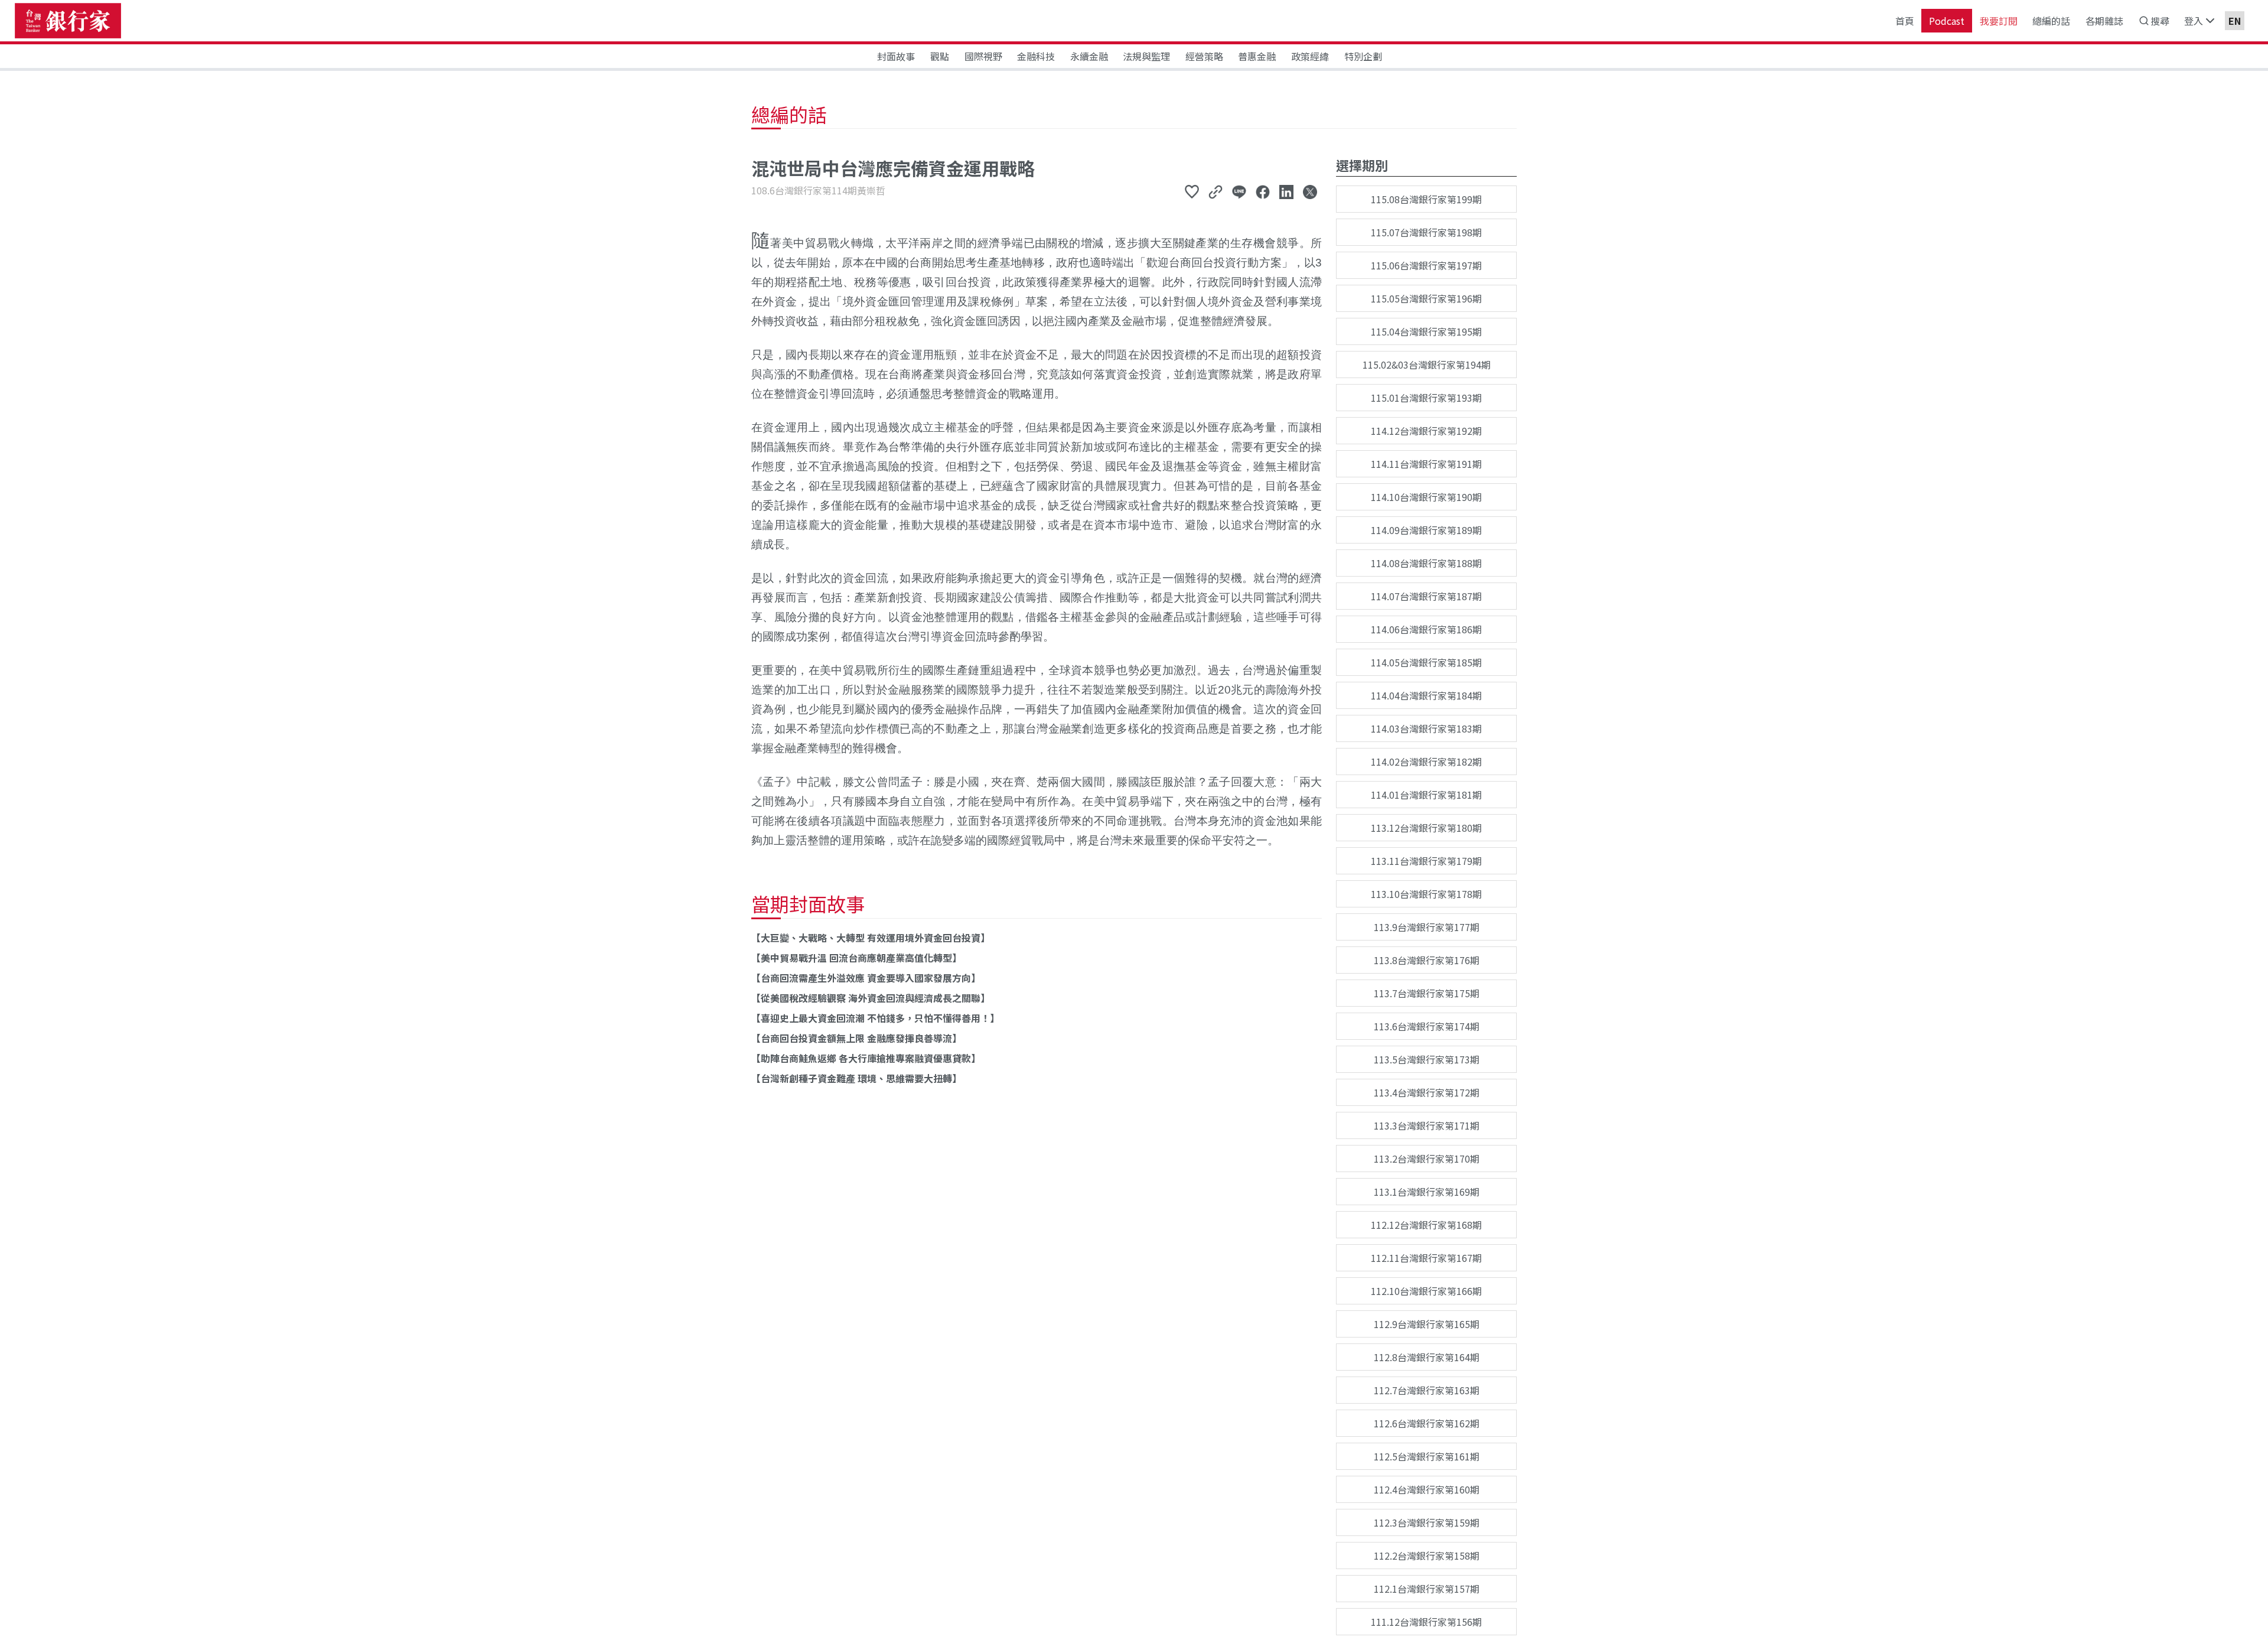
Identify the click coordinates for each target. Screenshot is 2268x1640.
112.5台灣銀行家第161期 (1427, 1456)
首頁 (1905, 21)
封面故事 (896, 56)
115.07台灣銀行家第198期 (1426, 232)
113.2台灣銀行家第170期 (1427, 1159)
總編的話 (2051, 21)
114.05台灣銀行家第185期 (1426, 662)
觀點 (940, 56)
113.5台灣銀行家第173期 (1427, 1059)
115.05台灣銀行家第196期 (1426, 298)
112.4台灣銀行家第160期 (1427, 1489)
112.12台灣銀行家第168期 (1426, 1225)
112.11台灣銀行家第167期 (1426, 1258)
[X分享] (1310, 191)
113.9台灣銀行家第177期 (1427, 927)
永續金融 (1089, 56)
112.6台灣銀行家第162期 (1427, 1423)
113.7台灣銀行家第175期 (1427, 993)
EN (2235, 21)
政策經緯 (1310, 56)
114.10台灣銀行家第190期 (1426, 497)
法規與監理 (1146, 56)
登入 (2194, 21)
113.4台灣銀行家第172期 (1427, 1092)
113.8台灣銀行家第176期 (1427, 960)
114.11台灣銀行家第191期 (1426, 464)
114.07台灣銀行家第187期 (1426, 596)
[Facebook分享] (1263, 191)
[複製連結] (1216, 191)
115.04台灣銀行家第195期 (1426, 331)
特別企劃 (1363, 56)
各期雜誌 (2104, 21)
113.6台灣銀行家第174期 (1427, 1026)
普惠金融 (1257, 56)
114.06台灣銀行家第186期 (1426, 629)
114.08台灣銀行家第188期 (1426, 563)
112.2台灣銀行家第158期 (1427, 1556)
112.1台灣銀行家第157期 (1427, 1589)
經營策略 (1204, 56)
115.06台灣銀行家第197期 (1426, 265)
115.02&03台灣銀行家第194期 (1427, 365)
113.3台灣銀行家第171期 (1427, 1125)
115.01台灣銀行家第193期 (1426, 398)
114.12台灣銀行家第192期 (1426, 431)
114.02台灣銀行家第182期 (1426, 762)
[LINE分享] (1239, 191)
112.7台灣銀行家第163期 (1427, 1390)
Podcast (1947, 21)
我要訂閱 (1999, 21)
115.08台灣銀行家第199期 (1426, 199)
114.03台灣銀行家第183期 (1426, 728)
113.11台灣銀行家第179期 (1426, 861)
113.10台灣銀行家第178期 (1426, 894)
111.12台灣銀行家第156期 (1426, 1622)
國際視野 (983, 56)
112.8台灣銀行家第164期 (1427, 1357)
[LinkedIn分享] (1286, 191)
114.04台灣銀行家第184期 (1426, 695)
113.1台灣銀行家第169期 (1427, 1192)
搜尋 (2160, 21)
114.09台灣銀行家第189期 (1426, 530)
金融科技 (1036, 56)
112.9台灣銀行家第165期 (1427, 1324)
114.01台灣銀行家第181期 (1426, 795)
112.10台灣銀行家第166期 (1426, 1291)
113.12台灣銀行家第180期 (1426, 828)
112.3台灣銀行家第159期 (1427, 1522)
